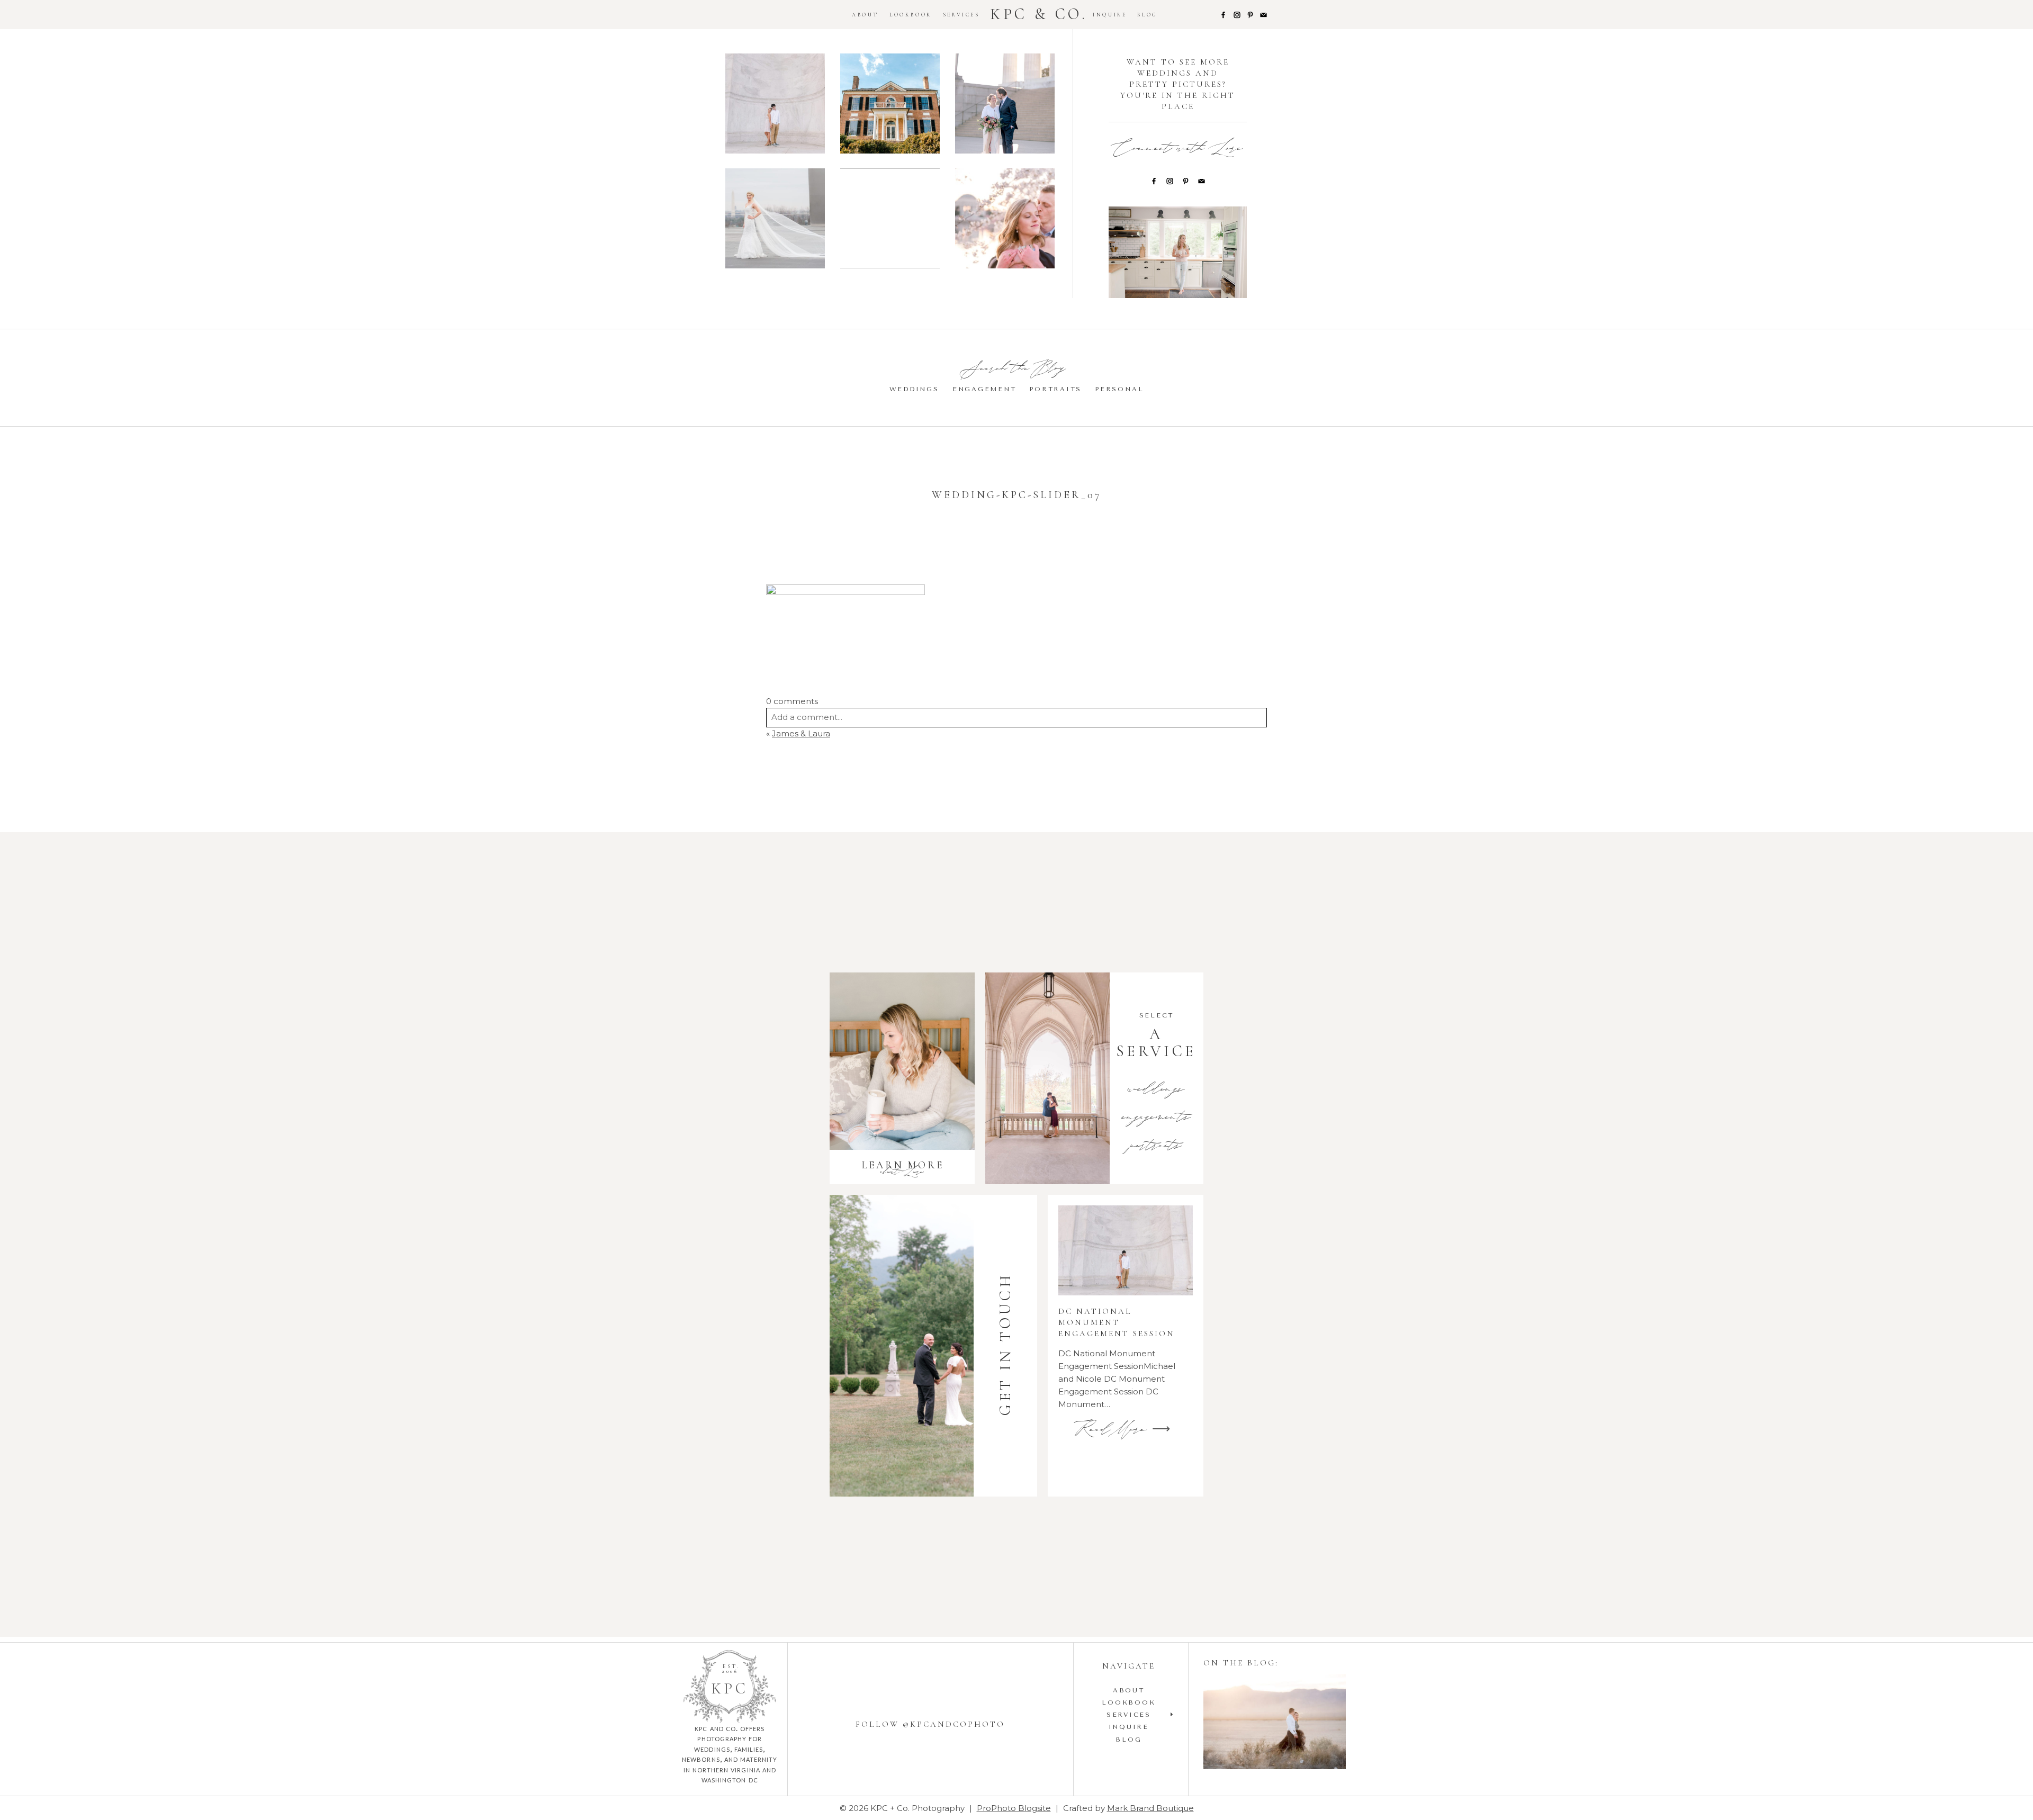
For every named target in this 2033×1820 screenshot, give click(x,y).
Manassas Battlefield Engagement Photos (889, 220)
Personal (1119, 389)
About (865, 15)
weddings (1156, 1090)
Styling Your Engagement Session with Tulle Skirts (1274, 1723)
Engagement (984, 389)
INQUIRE (1110, 15)
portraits (1156, 1147)
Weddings (914, 389)
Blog (1147, 15)
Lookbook (911, 15)
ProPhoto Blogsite (1014, 1808)
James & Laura (801, 733)
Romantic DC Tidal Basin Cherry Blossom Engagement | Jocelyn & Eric (1005, 220)
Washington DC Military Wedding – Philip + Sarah (775, 220)
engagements (1157, 1118)
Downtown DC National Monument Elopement (1005, 105)
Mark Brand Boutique (1150, 1808)
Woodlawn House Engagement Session (890, 105)
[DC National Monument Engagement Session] (1126, 1250)
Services (961, 15)
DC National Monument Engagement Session (775, 105)
